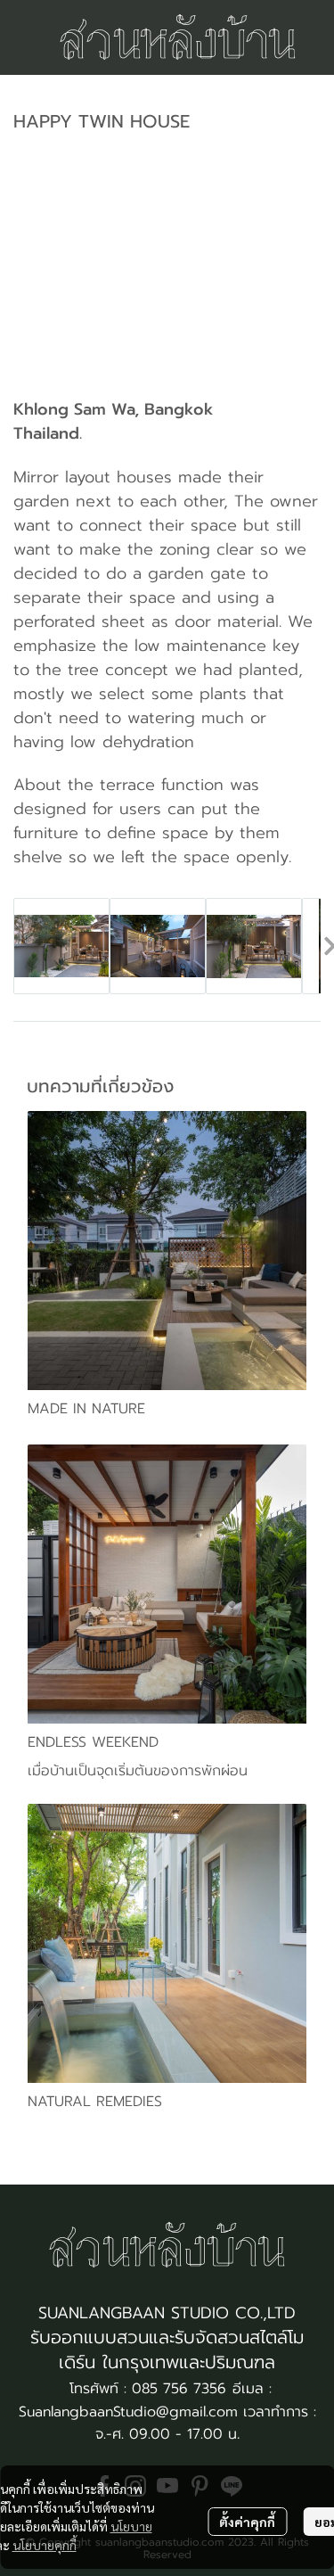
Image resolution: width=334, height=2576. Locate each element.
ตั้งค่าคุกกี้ (247, 2522)
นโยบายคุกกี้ (45, 2545)
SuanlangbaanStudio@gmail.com (128, 2412)
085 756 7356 (179, 2389)
